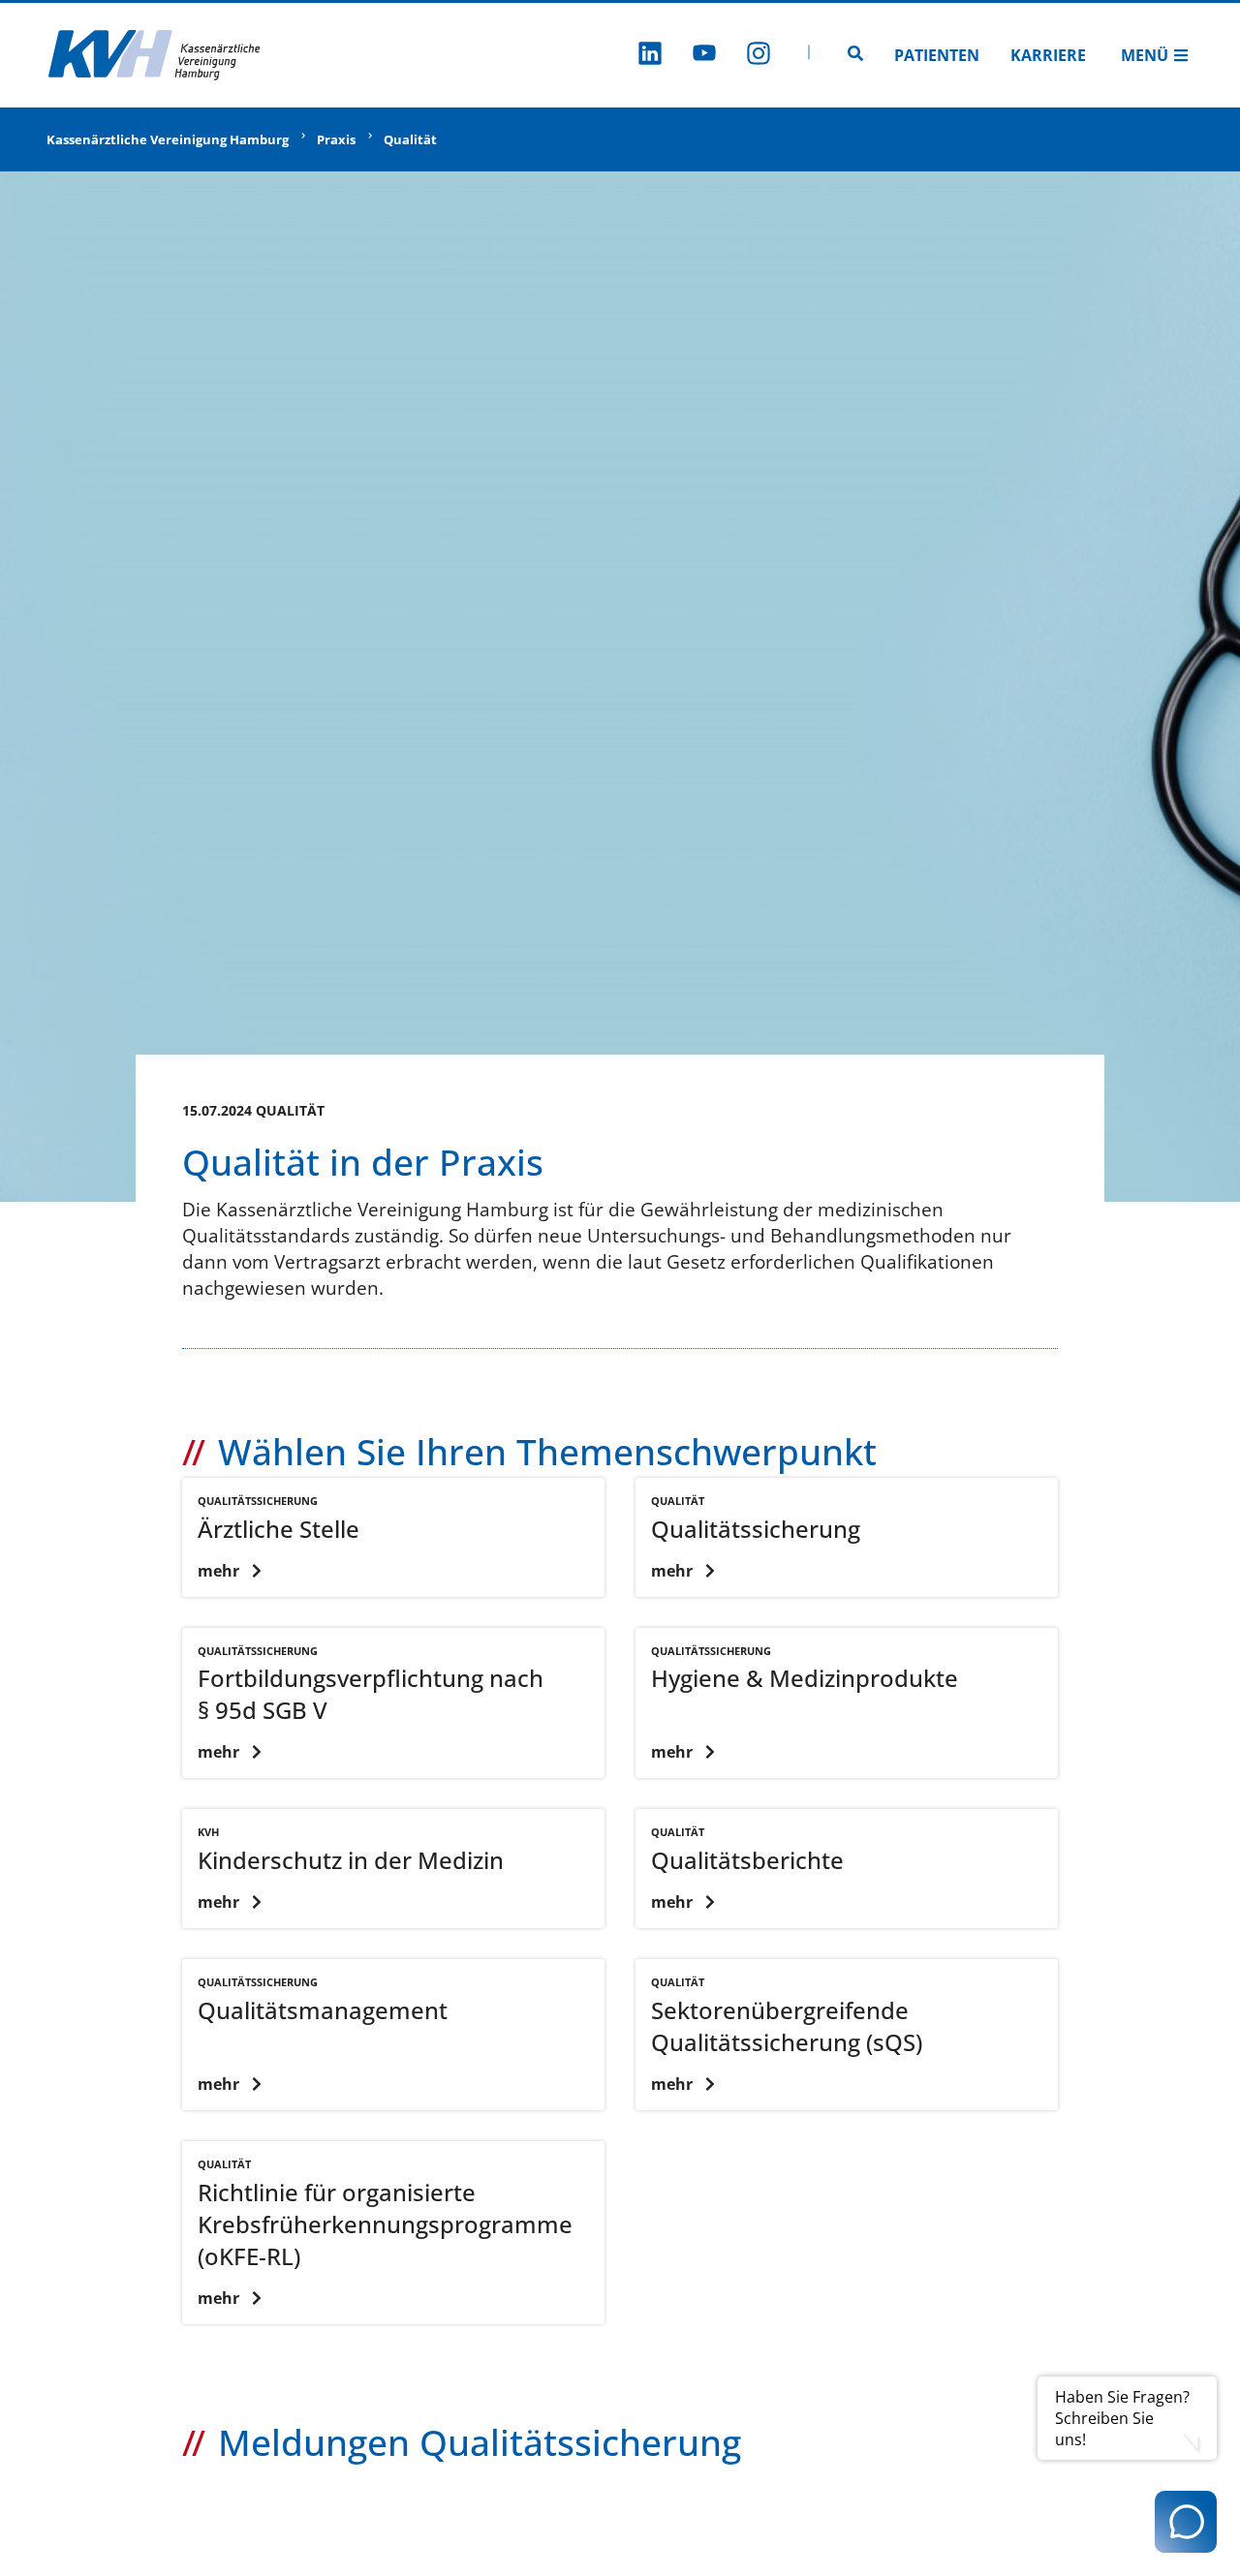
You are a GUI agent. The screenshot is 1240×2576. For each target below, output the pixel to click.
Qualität (410, 139)
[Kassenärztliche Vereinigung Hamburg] (155, 55)
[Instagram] (759, 56)
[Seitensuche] (855, 55)
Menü (1145, 55)
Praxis (336, 139)
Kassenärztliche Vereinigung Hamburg (168, 139)
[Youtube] (704, 56)
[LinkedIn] (650, 56)
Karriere (1048, 55)
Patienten (937, 55)
